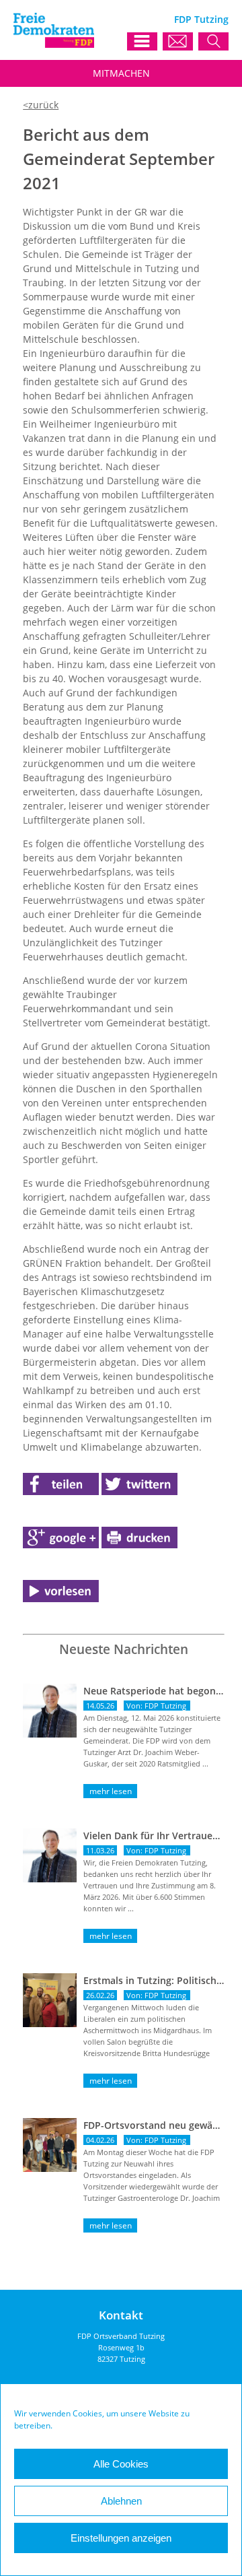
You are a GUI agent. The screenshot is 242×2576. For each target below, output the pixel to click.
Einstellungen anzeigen (121, 2538)
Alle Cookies (121, 2464)
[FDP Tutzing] (54, 44)
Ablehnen (121, 2501)
